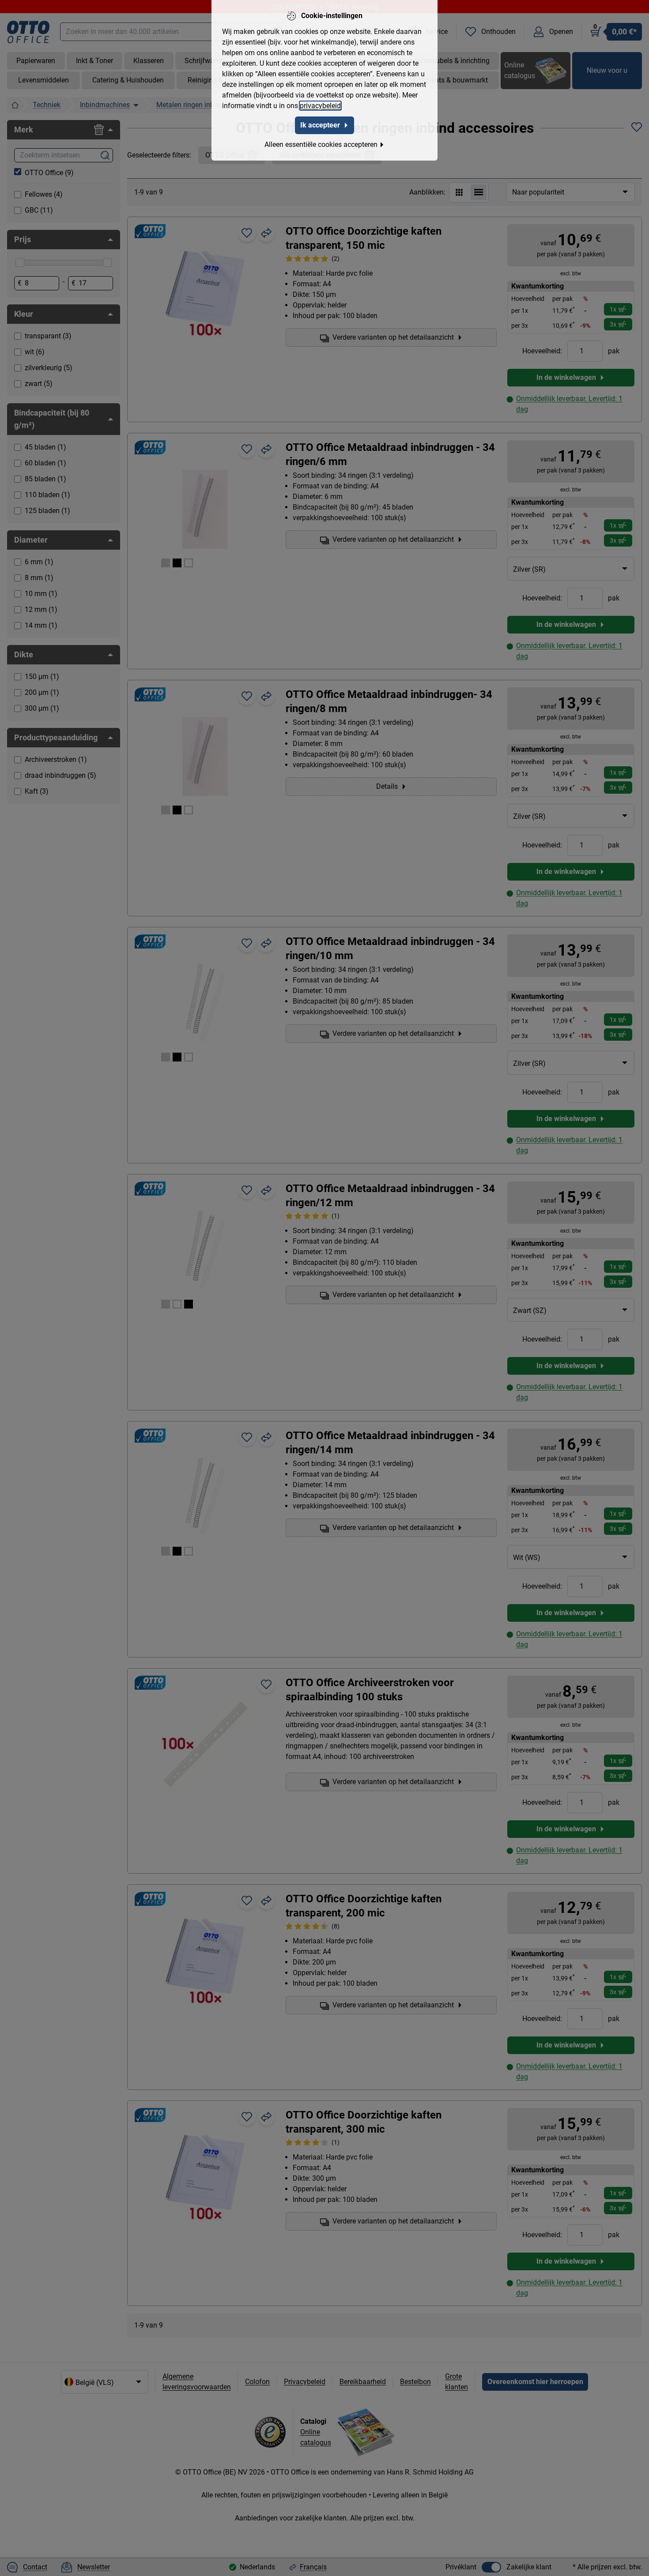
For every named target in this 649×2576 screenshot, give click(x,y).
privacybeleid (320, 106)
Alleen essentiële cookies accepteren (321, 144)
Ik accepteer (320, 125)
